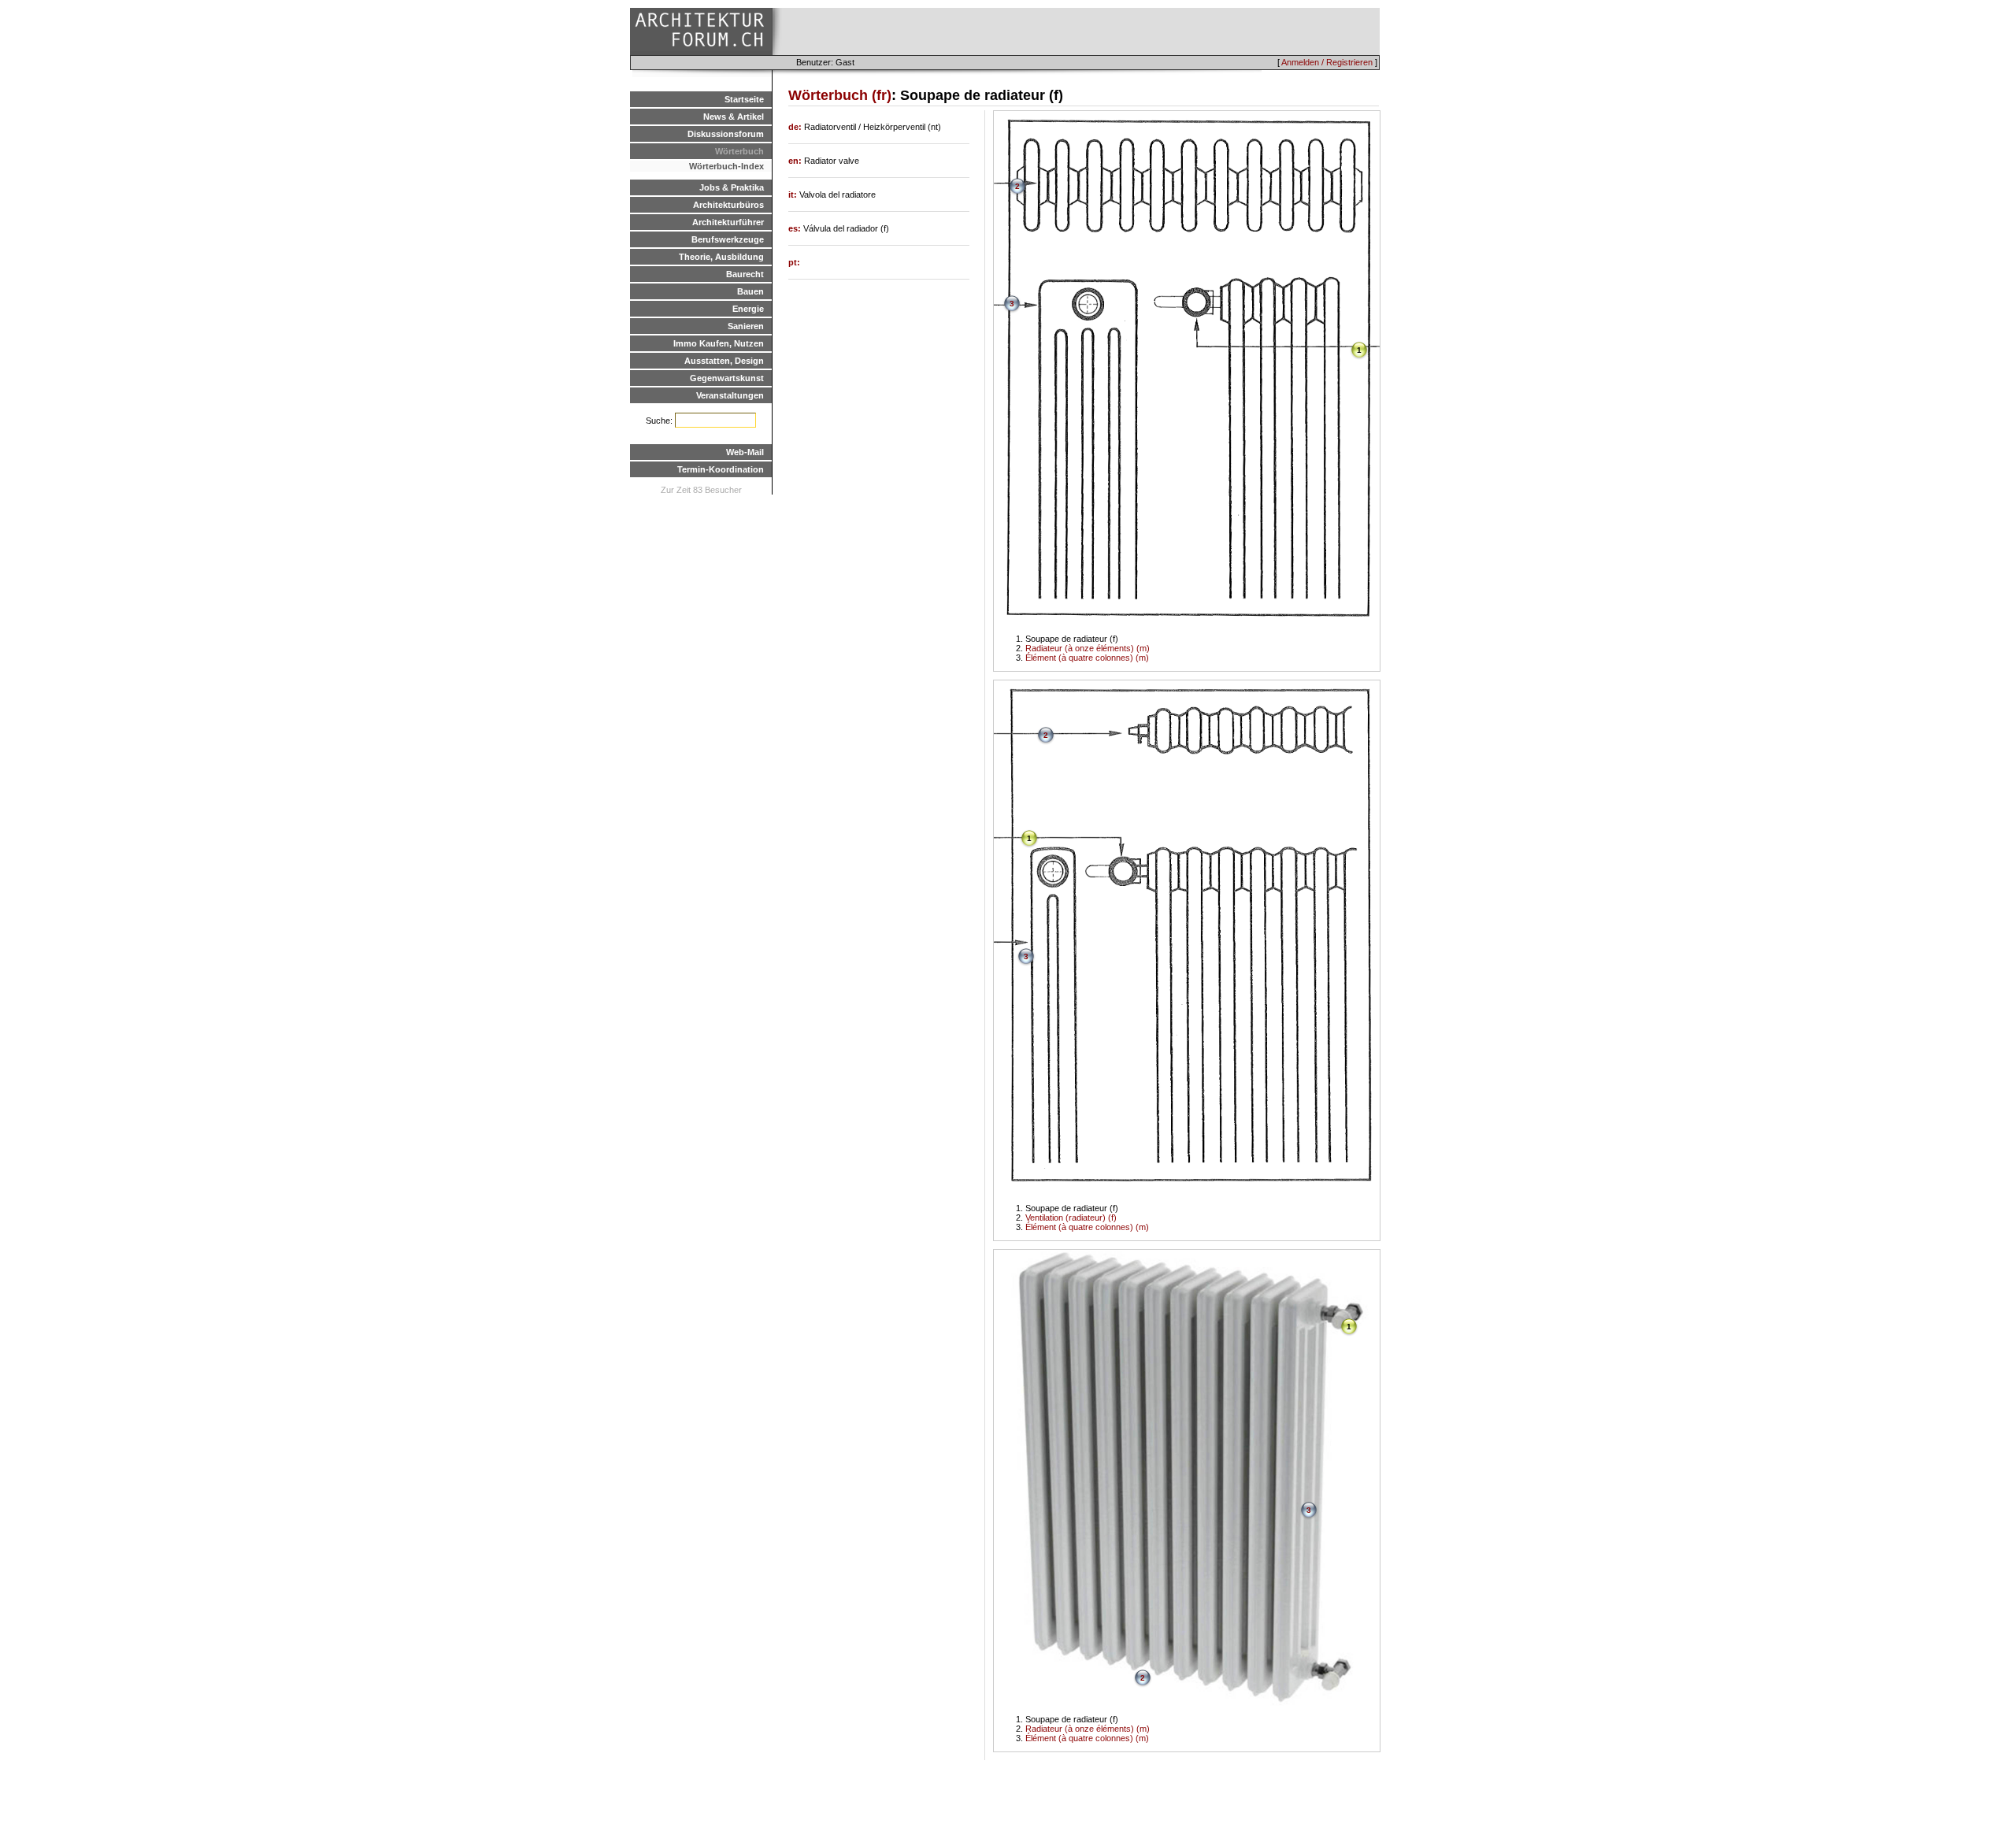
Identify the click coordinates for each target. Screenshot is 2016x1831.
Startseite (744, 99)
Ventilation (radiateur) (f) (1071, 1218)
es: (796, 228)
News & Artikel (734, 117)
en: (796, 161)
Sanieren (746, 326)
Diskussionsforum (726, 134)
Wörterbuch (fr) (840, 95)
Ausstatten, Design (724, 361)
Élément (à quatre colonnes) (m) (1087, 658)
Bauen (750, 291)
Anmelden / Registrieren (1327, 62)
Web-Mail (745, 452)
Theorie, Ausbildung (721, 257)
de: (796, 127)
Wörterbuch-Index (726, 166)
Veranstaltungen (730, 395)
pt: (794, 262)
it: (794, 195)
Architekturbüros (728, 205)
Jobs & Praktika (732, 187)
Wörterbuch (739, 151)
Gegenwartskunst (727, 378)
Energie (748, 309)
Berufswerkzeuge (728, 239)
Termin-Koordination (721, 469)
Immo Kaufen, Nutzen (719, 343)
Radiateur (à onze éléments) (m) (1088, 648)
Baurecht (745, 274)
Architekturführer (728, 222)
